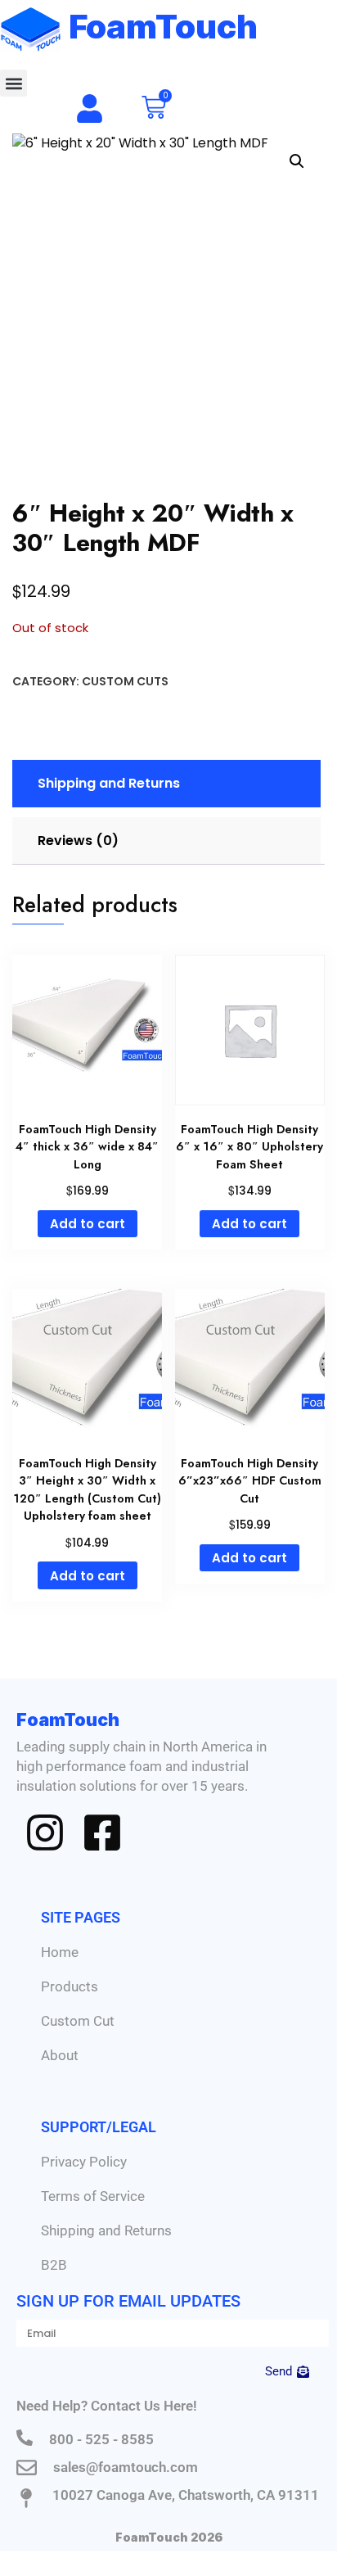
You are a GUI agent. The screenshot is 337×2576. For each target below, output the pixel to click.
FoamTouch (164, 27)
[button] (13, 83)
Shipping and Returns (106, 2230)
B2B (54, 2265)
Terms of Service (93, 2196)
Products (70, 1986)
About (60, 2055)
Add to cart (88, 1224)
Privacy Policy (84, 2162)
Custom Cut (78, 2021)
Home (60, 1952)
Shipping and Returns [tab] (109, 783)
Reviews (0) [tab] (78, 841)
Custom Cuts (125, 681)
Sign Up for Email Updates (128, 2301)
